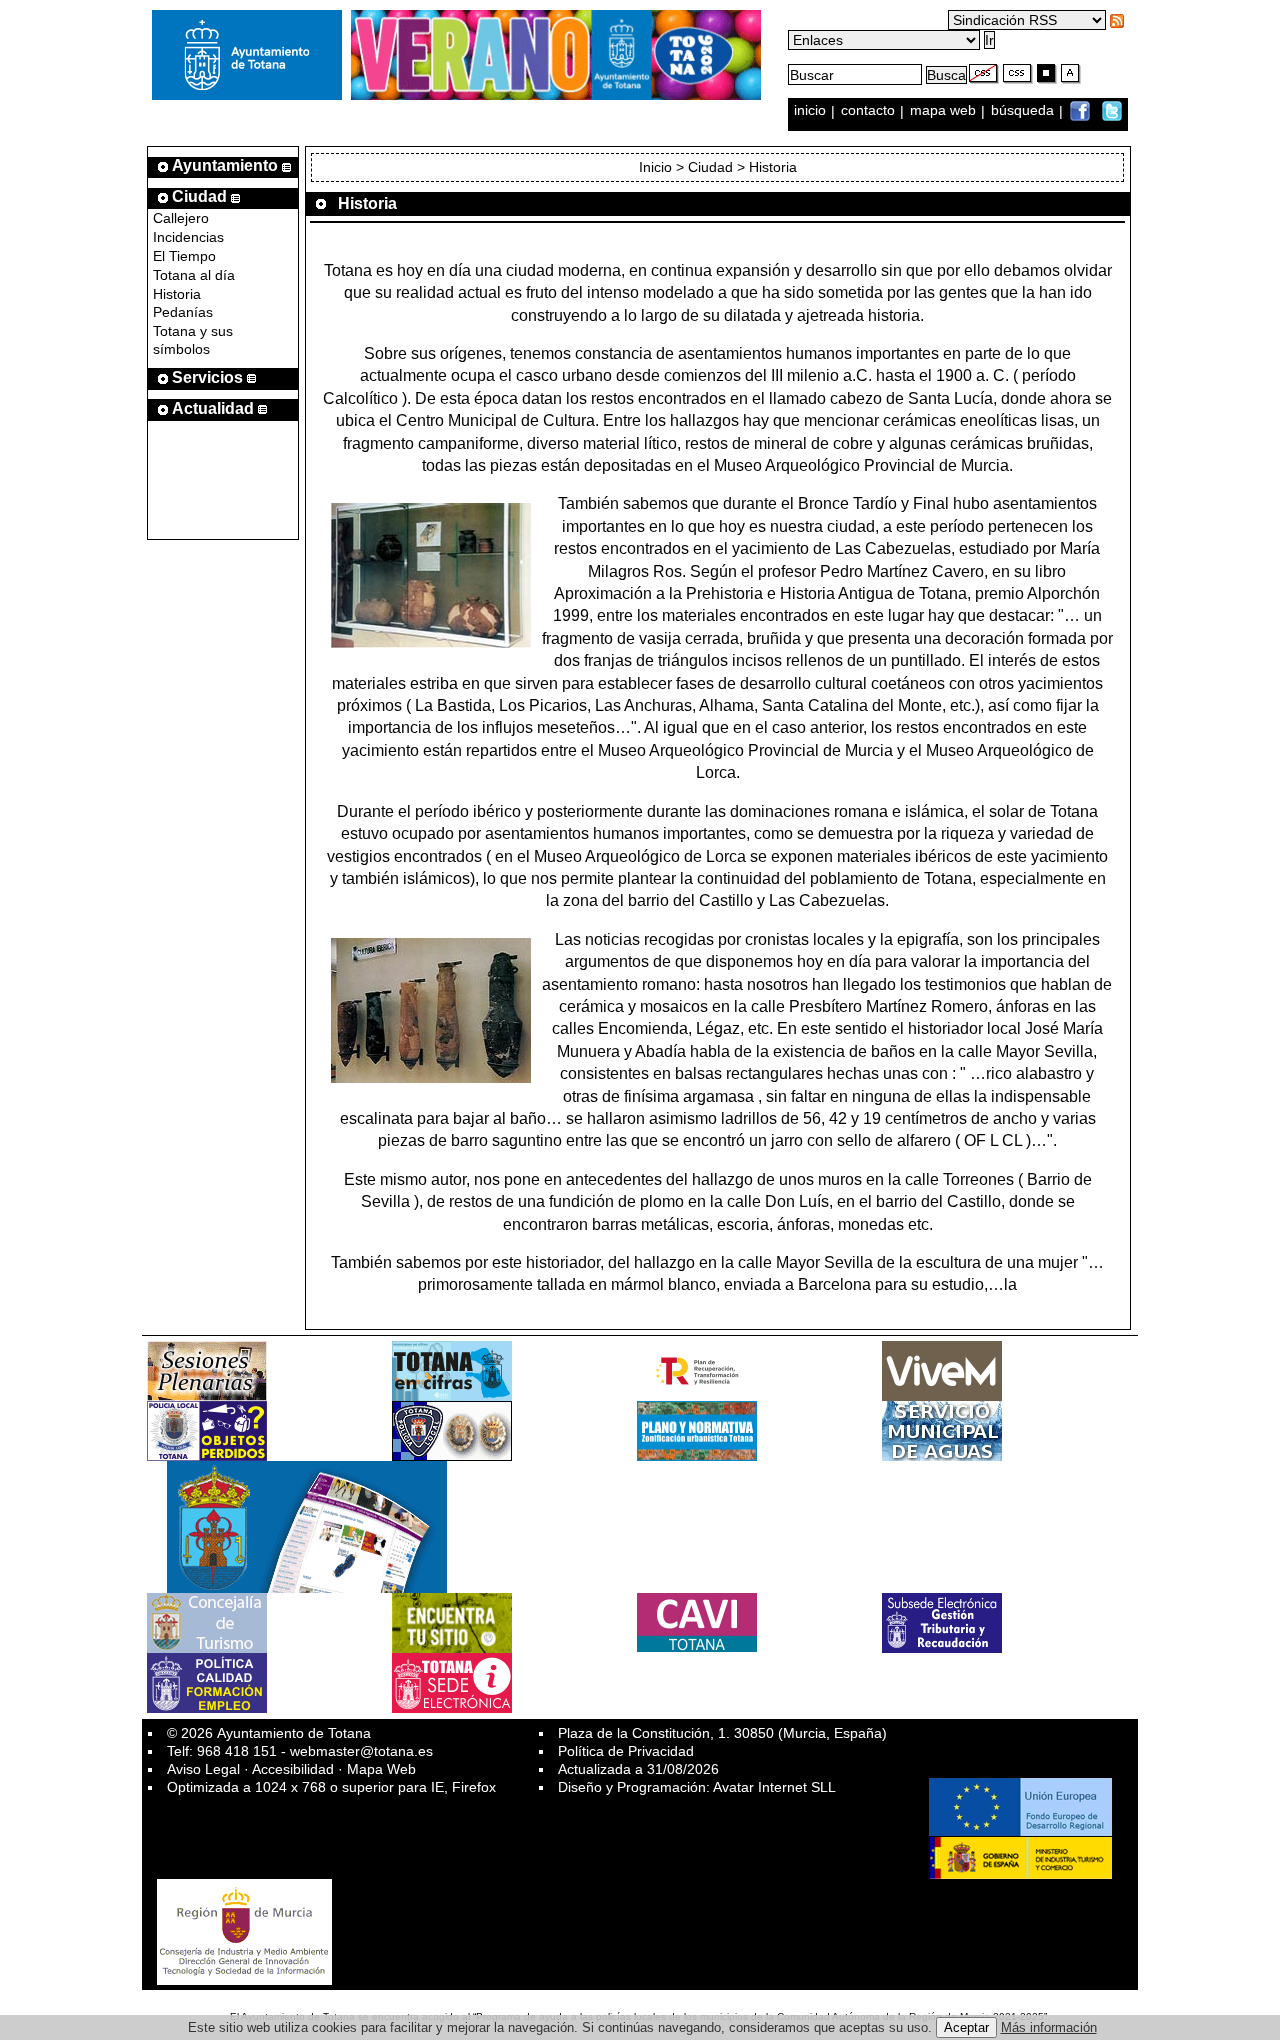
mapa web (945, 111)
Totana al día (194, 275)
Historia (177, 294)
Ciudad (710, 167)
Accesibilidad (293, 1769)
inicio (812, 111)
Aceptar (966, 2027)
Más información (1049, 2027)
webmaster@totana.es (361, 1751)
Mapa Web (381, 1769)
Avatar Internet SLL (774, 1787)
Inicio (655, 167)
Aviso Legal (203, 1769)
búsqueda (1024, 111)
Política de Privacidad (626, 1751)
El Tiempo (184, 256)
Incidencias (188, 237)
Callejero (181, 218)
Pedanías (183, 312)
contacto (868, 111)
